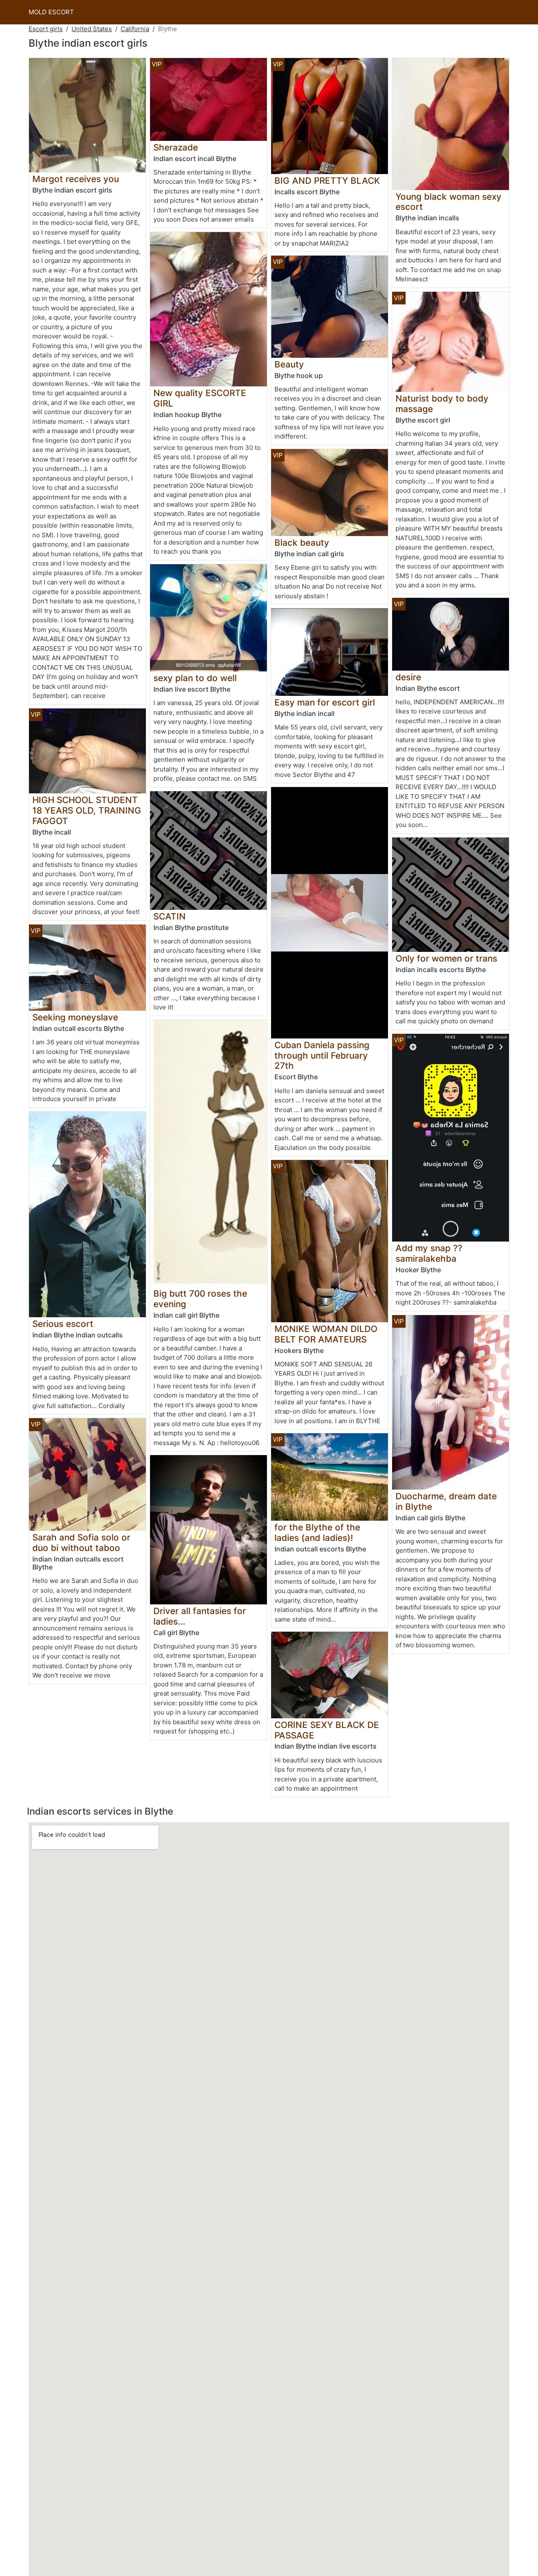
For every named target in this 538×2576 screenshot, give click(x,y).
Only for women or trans (446, 958)
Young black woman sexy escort (448, 202)
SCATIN (170, 916)
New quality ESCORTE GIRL (200, 398)
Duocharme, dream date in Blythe (446, 1501)
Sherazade (176, 147)
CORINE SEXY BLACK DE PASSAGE (327, 1730)
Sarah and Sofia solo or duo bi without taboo (81, 1543)
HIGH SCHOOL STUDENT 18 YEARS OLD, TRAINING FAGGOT (87, 810)
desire (408, 677)
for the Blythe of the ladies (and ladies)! (317, 1532)
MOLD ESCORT (51, 12)
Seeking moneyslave (75, 1017)
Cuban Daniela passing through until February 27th (322, 1055)
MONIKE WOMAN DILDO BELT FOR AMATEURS (326, 1334)
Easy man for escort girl (325, 702)
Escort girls (46, 29)
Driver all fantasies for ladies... (200, 1616)
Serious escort (63, 1324)
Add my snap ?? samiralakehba (429, 1253)
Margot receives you (76, 179)
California (135, 29)
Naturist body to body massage (442, 404)
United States (92, 29)
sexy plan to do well (195, 678)
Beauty (289, 364)
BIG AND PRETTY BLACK (327, 181)
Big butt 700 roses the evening (200, 1299)
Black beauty (302, 543)
